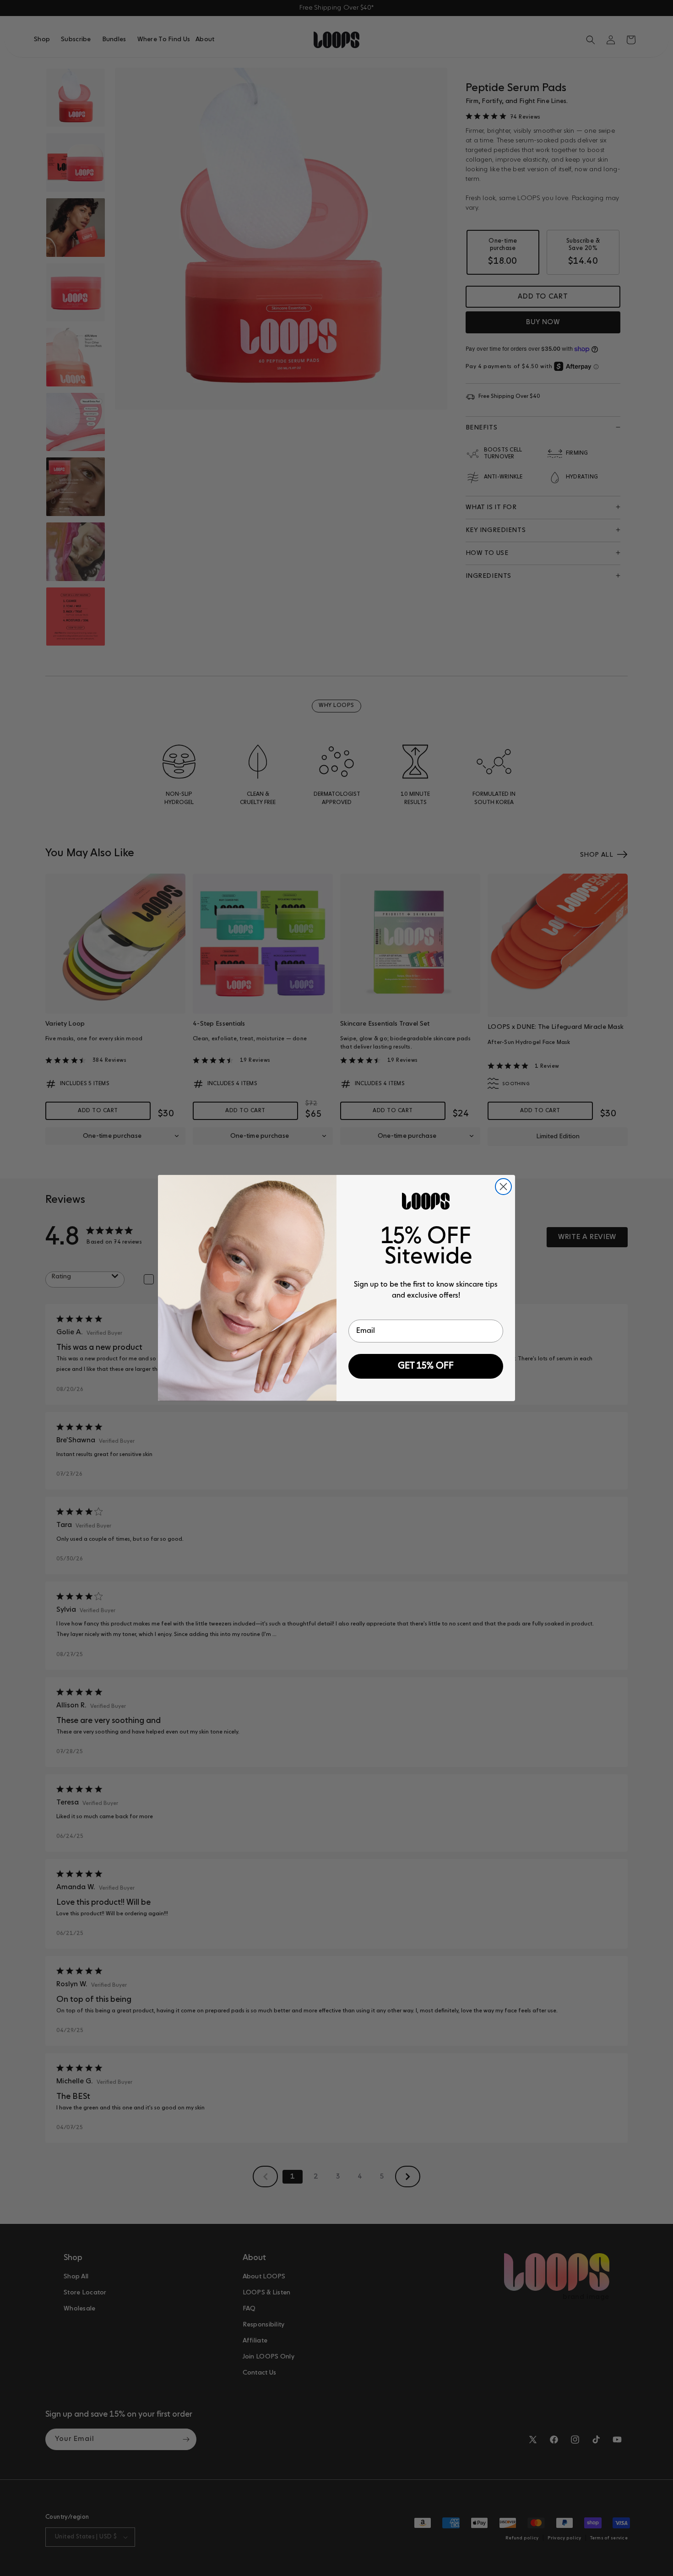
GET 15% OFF (426, 1366)
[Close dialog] (503, 1187)
